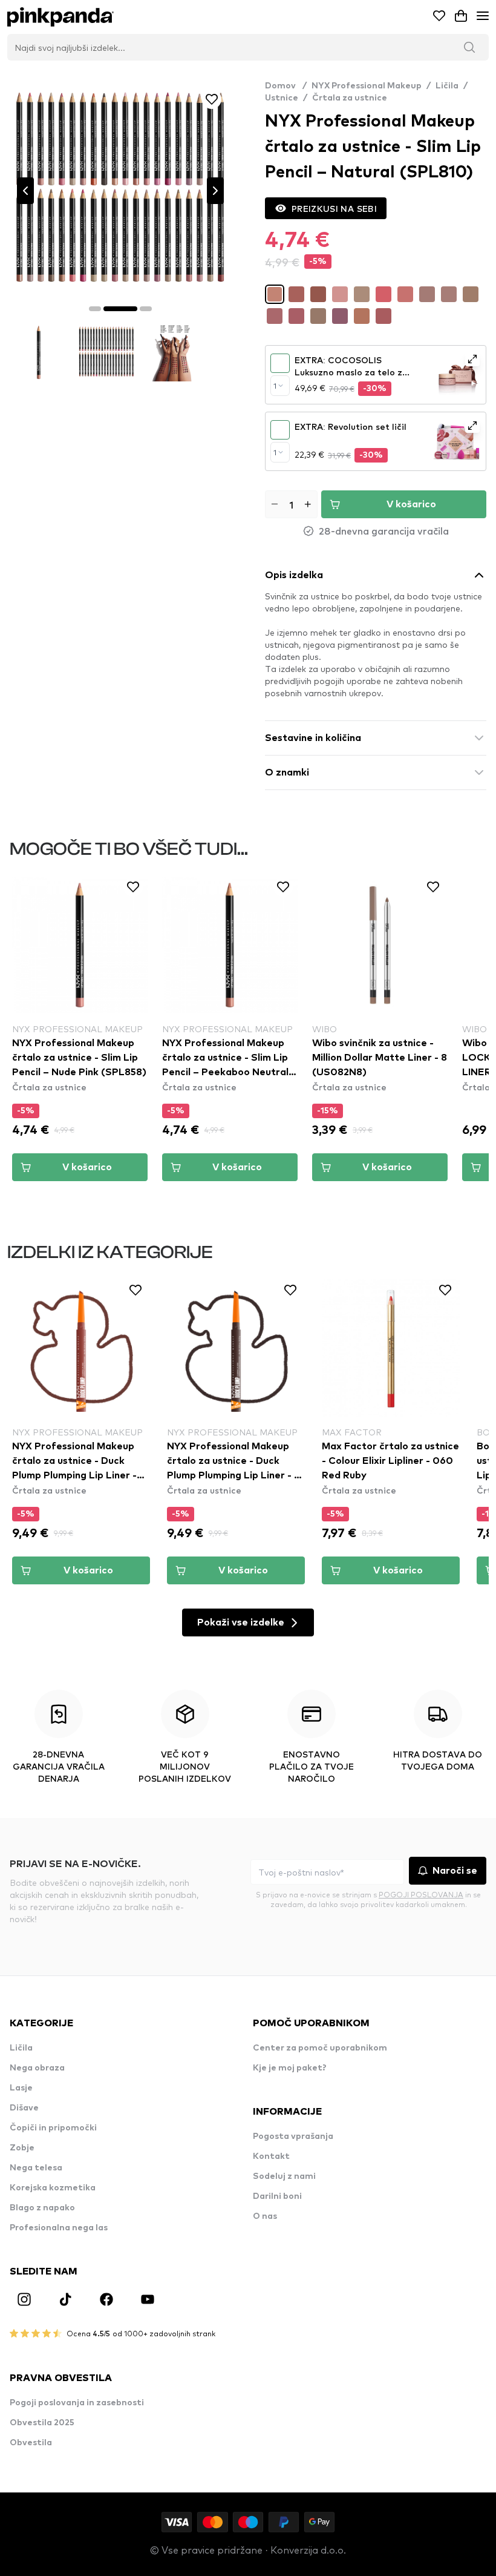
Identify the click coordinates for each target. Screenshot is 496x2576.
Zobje (22, 2148)
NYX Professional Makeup (367, 86)
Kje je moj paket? (290, 2068)
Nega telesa (36, 2168)
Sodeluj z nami (284, 2176)
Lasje (21, 2088)
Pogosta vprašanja (293, 2136)
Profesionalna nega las (59, 2228)
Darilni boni (277, 2196)
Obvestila (31, 2443)
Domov (286, 86)
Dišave (24, 2108)
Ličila (447, 86)
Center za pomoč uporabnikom (320, 2048)
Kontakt (271, 2156)
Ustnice (282, 98)
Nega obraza (37, 2068)
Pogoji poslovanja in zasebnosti (77, 2403)
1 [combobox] (275, 386)
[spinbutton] (291, 504)
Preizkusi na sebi (334, 208)
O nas (265, 2216)
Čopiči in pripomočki (53, 2128)
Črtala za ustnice (350, 98)
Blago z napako (42, 2208)
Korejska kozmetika (53, 2188)
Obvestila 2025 (42, 2423)
